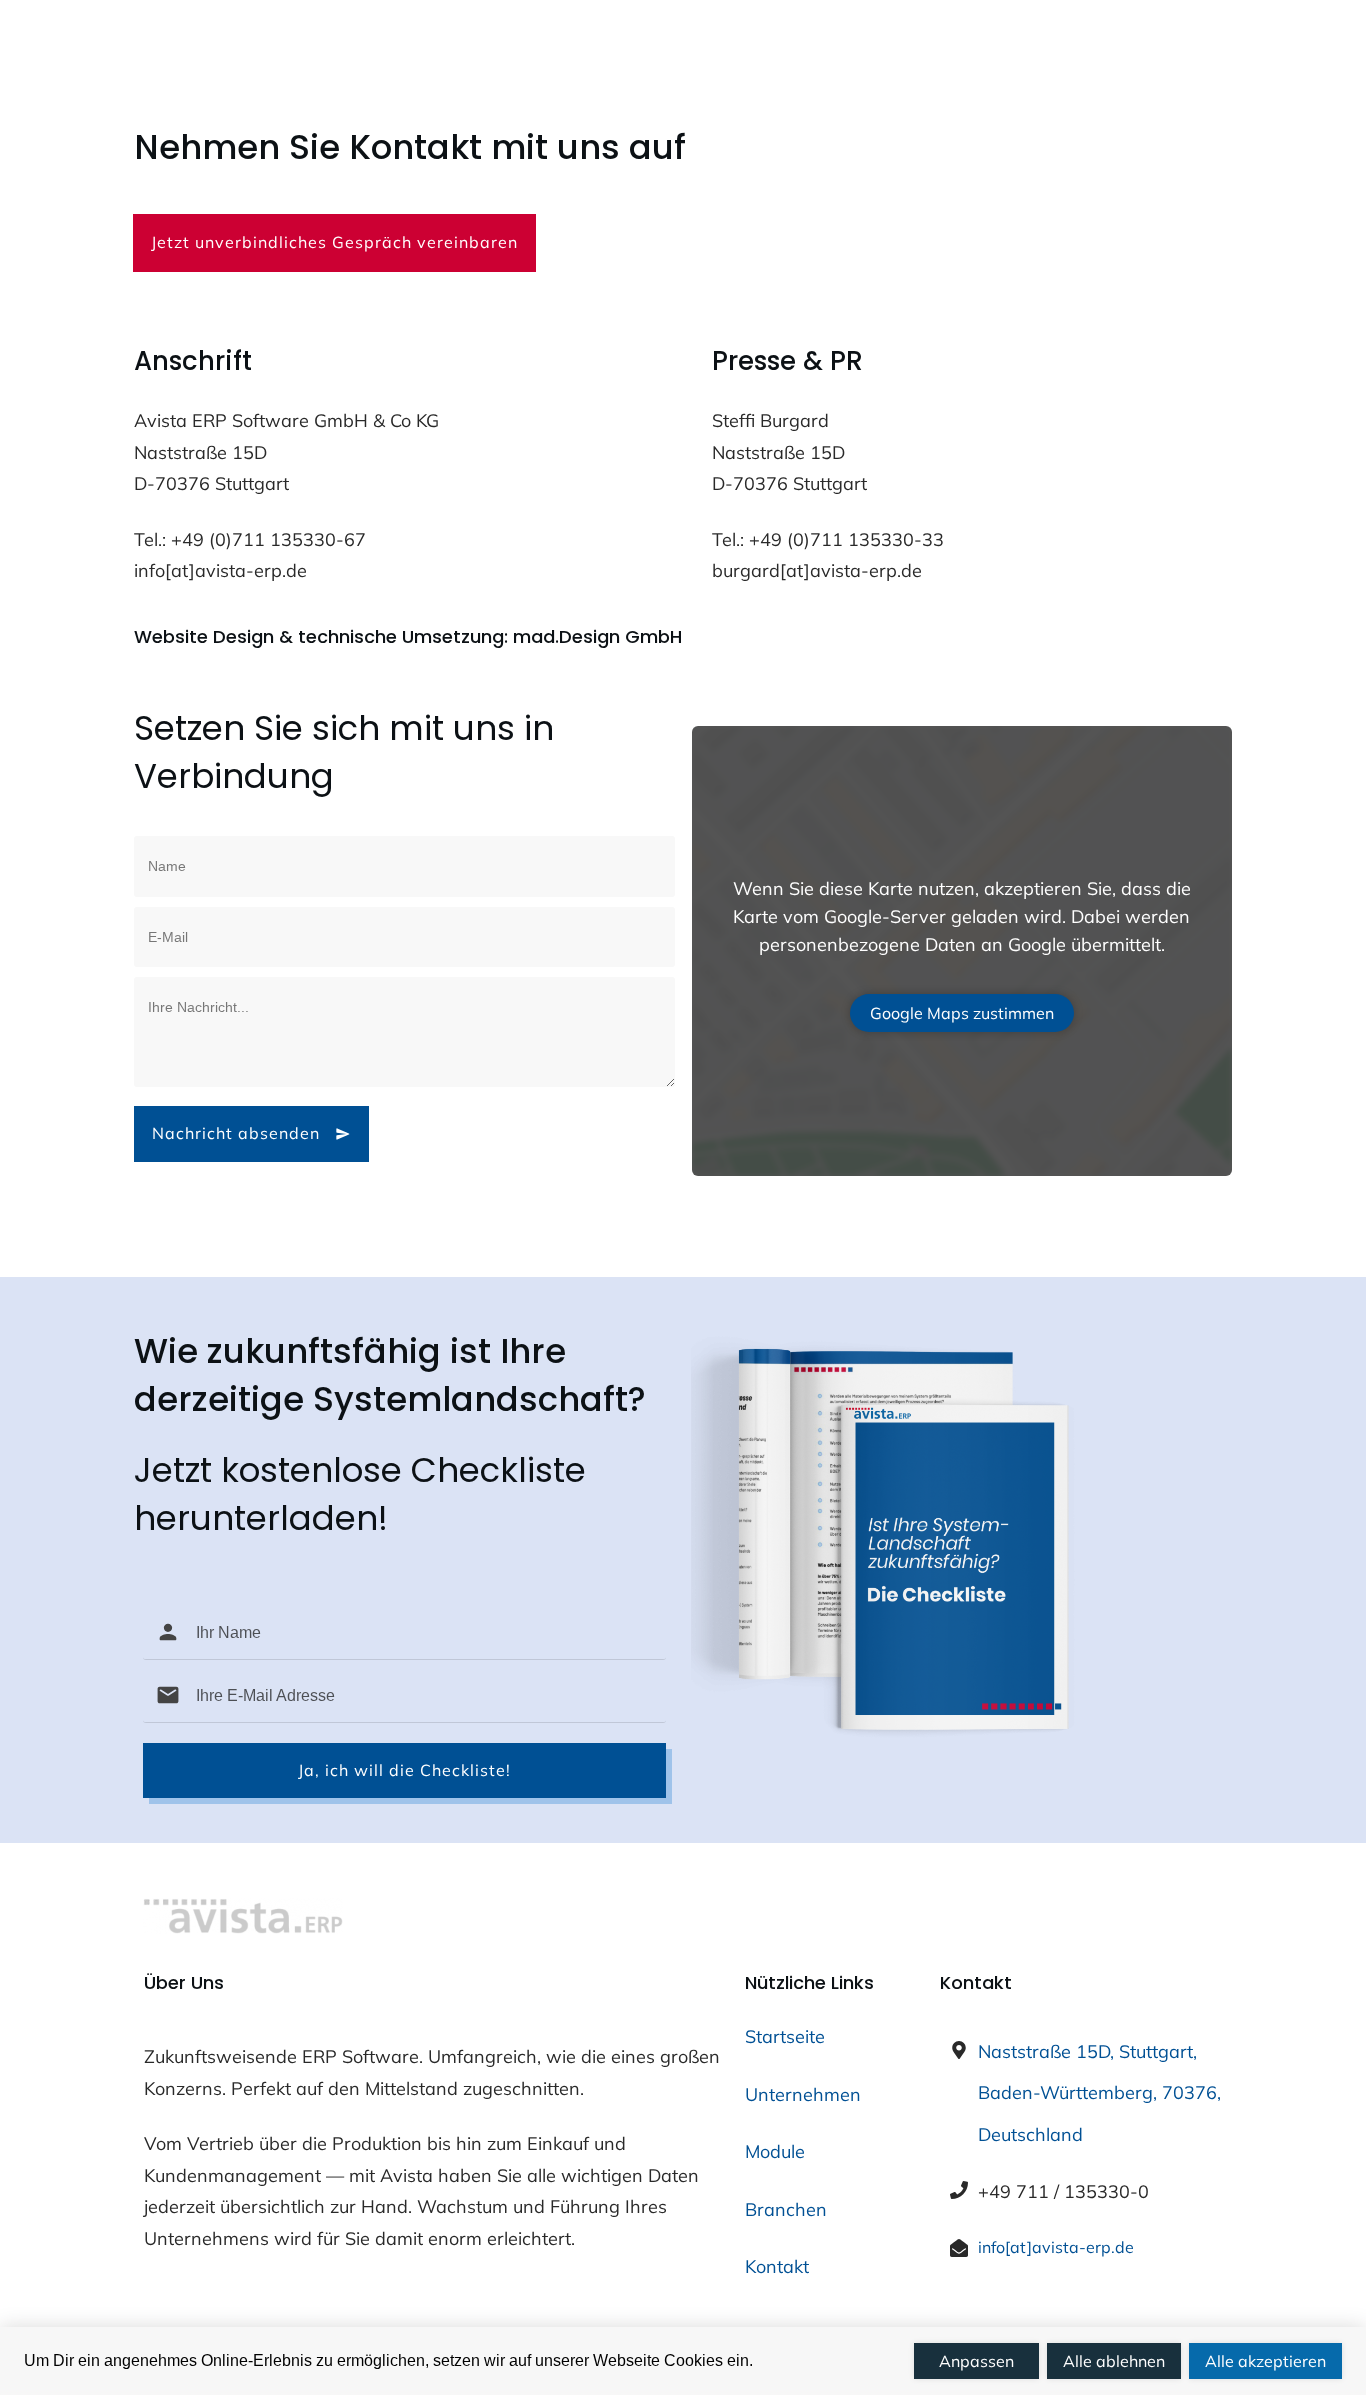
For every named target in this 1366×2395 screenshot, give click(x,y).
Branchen (786, 2209)
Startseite (785, 2036)
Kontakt (777, 2266)
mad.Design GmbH (597, 636)
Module (775, 2151)
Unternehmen (803, 2094)
